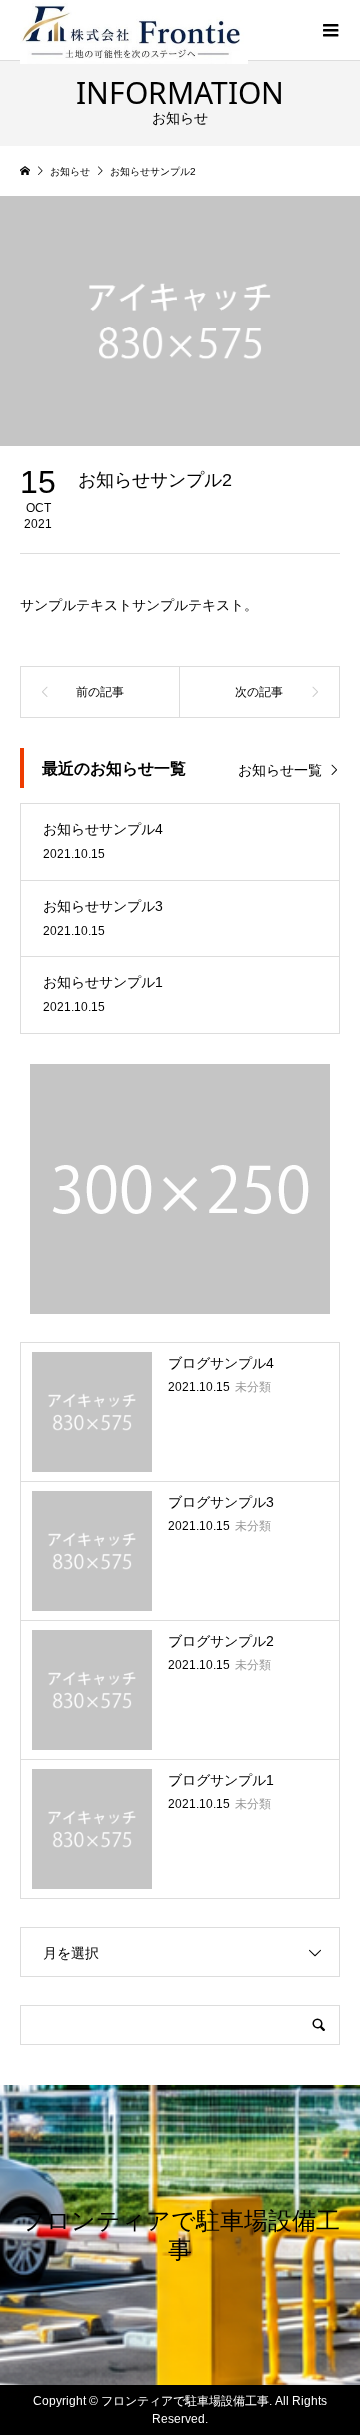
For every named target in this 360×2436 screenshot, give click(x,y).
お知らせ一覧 (280, 770)
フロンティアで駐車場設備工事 (180, 2234)
